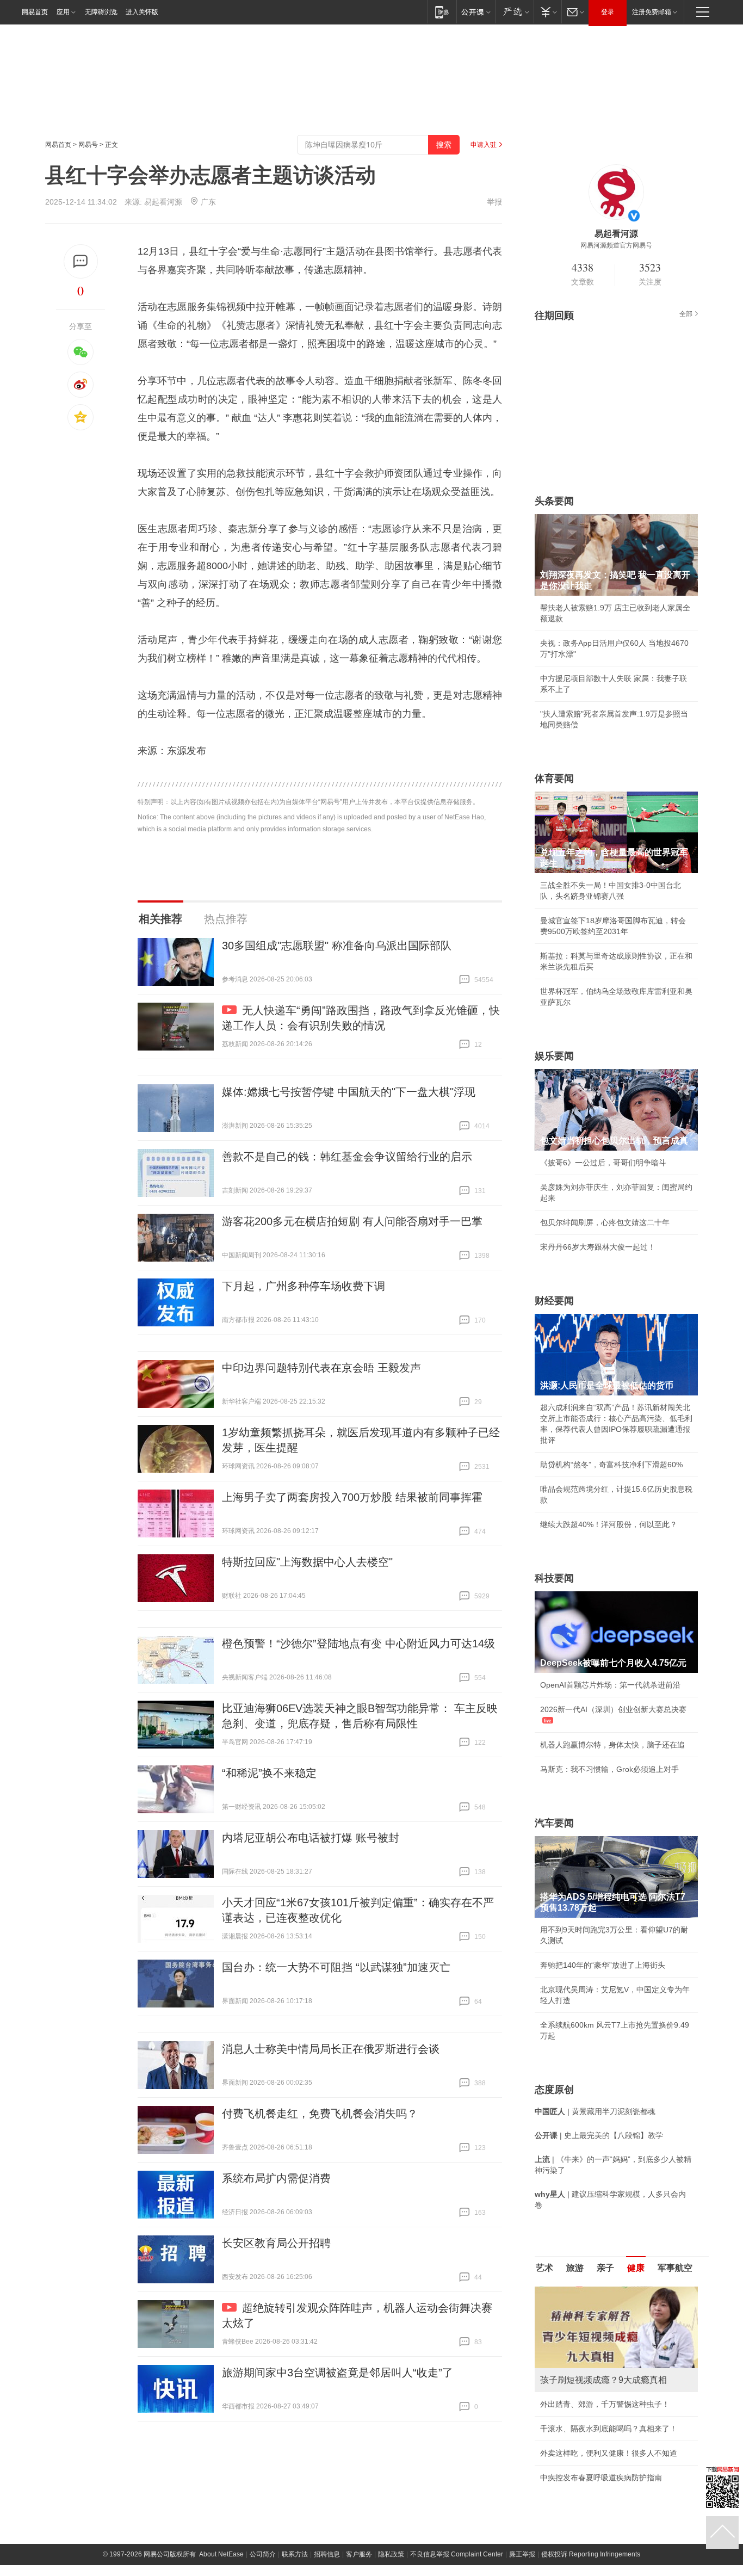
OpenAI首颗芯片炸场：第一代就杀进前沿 (610, 1685)
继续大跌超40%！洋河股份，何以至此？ (609, 1524)
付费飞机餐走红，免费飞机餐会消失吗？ (320, 2114)
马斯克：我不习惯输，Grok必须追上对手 (609, 1769)
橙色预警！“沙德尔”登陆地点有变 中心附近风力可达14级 (358, 1644)
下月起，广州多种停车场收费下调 (304, 1286)
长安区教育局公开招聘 (276, 2243)
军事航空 (675, 2268)
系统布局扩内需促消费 (276, 2178)
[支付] (547, 12)
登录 (608, 12)
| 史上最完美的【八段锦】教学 (599, 2135)
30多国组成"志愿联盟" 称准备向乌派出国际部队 (337, 946)
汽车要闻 (554, 1823)
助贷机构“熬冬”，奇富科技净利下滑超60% (611, 1465)
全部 (686, 314)
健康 (636, 2268)
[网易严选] (514, 12)
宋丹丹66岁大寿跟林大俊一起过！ (598, 1247)
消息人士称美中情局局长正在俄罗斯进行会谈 (331, 2049)
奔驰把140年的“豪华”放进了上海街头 (603, 1965)
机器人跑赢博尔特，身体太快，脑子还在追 (612, 1745)
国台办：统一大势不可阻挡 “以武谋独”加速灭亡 (336, 1967)
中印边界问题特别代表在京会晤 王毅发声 (321, 1368)
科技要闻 (554, 1578)
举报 (494, 202)
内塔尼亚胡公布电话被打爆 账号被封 (311, 1838)
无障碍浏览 (101, 12)
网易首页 (35, 12)
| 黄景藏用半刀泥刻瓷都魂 (595, 2111)
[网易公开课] (476, 12)
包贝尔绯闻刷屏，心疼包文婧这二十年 (605, 1222)
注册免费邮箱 (652, 12)
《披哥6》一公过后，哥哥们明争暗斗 (603, 1163)
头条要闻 (554, 501)
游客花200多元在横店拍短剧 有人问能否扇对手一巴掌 (352, 1221)
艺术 (544, 2268)
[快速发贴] (81, 261)
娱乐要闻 (554, 1056)
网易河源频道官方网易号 (616, 245)
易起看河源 (163, 202)
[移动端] (442, 12)
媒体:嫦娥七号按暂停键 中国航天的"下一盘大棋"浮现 (349, 1092)
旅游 (575, 2268)
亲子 (605, 2268)
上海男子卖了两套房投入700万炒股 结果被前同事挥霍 (352, 1497)
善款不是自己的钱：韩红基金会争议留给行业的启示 (347, 1157)
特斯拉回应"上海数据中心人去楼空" (307, 1562)
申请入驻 (484, 145)
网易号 (88, 145)
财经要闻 (554, 1301)
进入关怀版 (142, 12)
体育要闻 (554, 779)
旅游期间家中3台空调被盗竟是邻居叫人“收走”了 (338, 2373)
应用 (63, 12)
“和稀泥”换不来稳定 (269, 1773)
